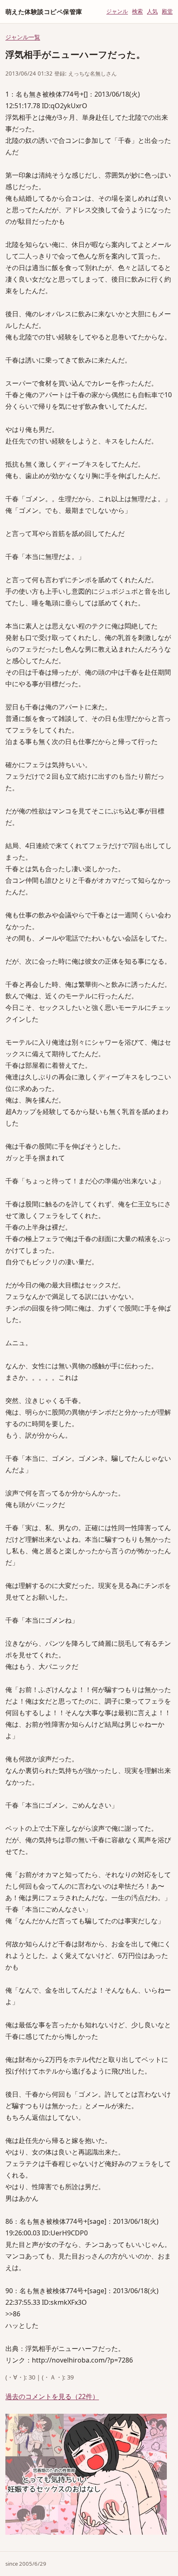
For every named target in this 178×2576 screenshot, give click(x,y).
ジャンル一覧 (23, 37)
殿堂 (167, 11)
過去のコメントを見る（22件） (52, 2396)
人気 (152, 11)
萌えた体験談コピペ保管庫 (44, 12)
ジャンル (117, 11)
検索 (137, 11)
